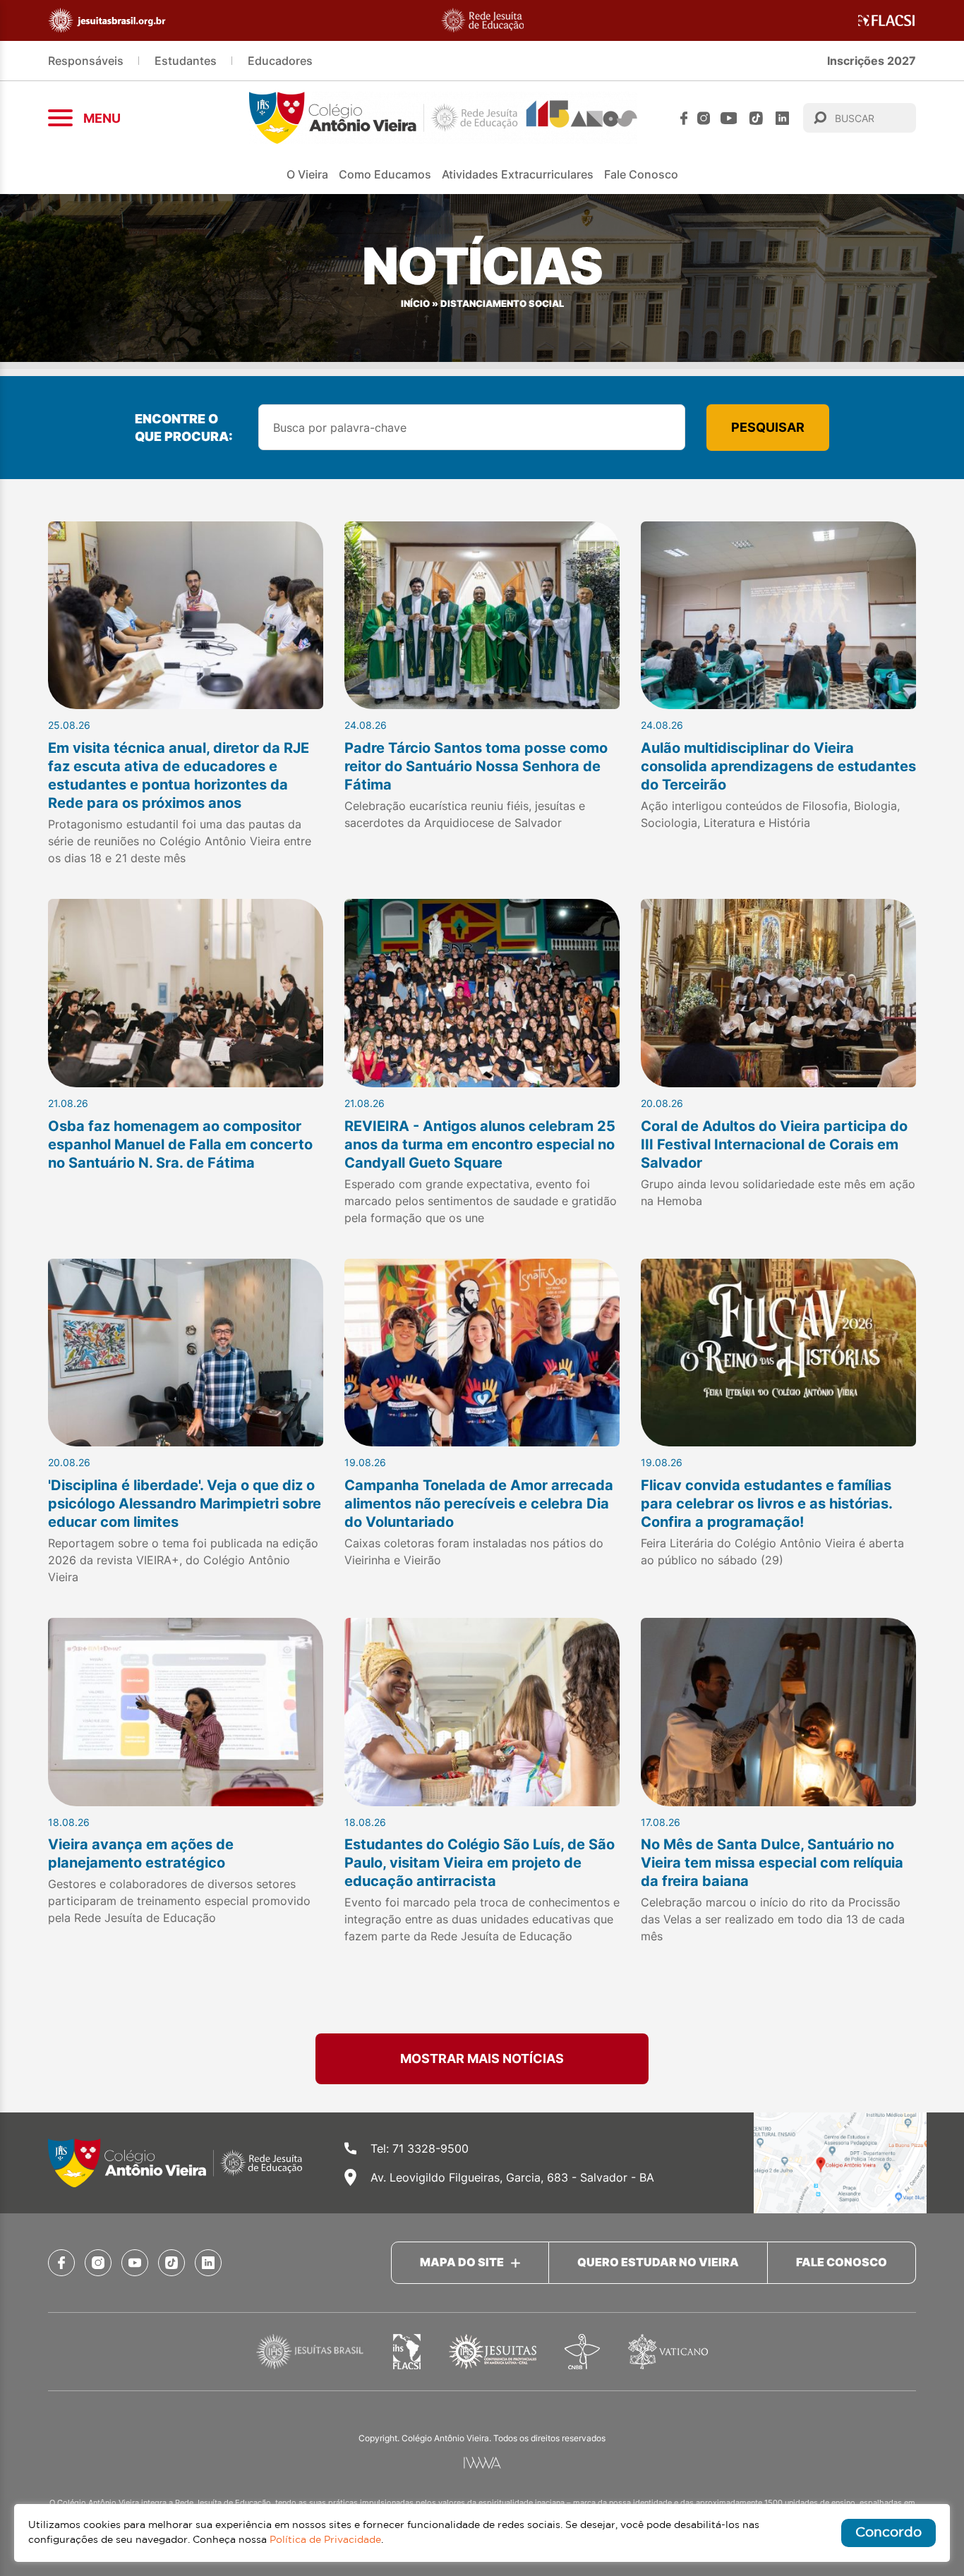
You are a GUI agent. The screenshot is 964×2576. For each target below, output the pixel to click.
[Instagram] (704, 118)
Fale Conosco (641, 174)
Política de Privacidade (325, 2540)
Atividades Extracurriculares (518, 174)
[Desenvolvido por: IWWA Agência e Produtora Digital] (482, 2463)
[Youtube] (729, 118)
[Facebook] (684, 118)
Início (415, 304)
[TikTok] (756, 118)
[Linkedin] (782, 118)
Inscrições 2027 (872, 61)
